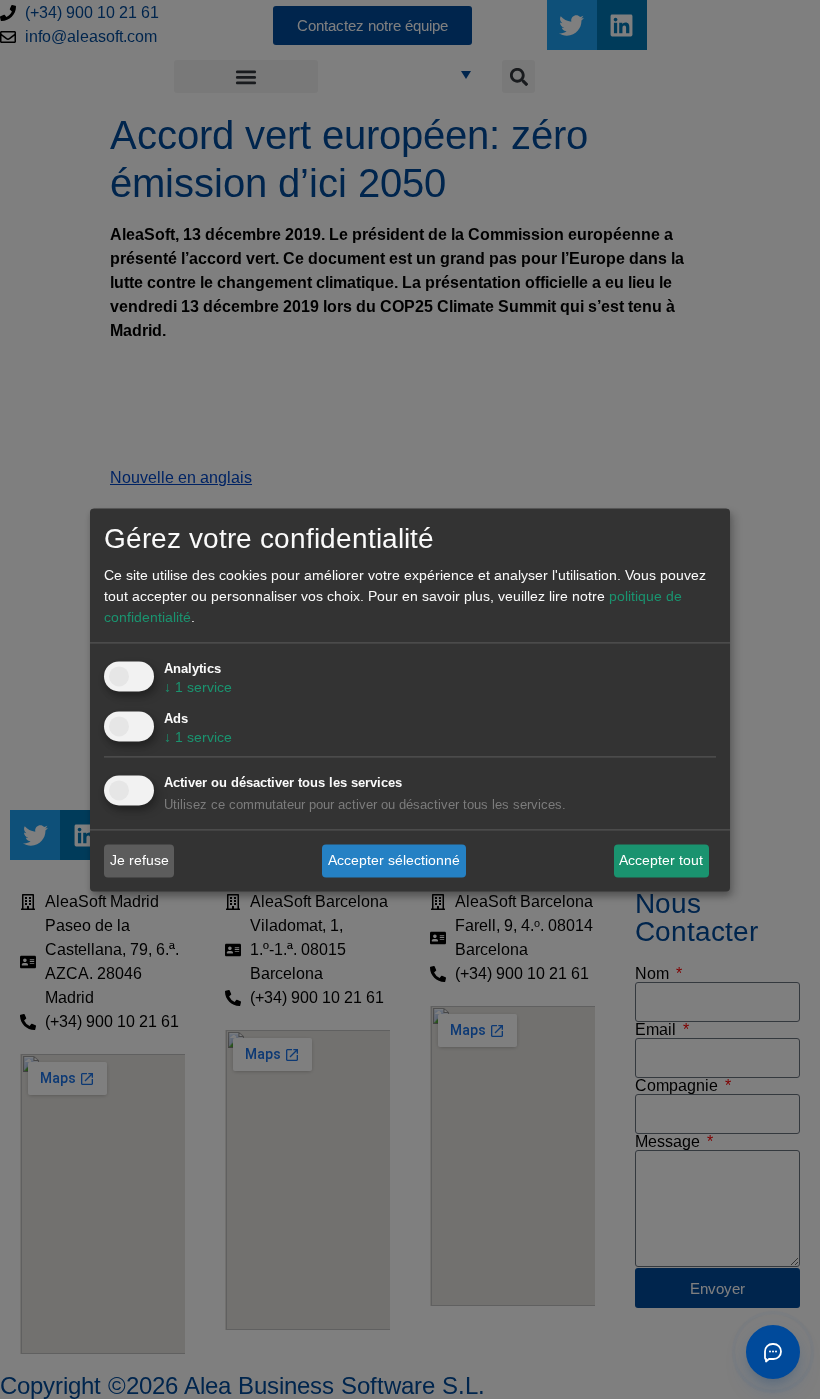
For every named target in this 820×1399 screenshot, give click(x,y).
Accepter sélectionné (394, 860)
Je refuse (139, 860)
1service (198, 687)
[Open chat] (773, 1352)
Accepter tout (661, 860)
